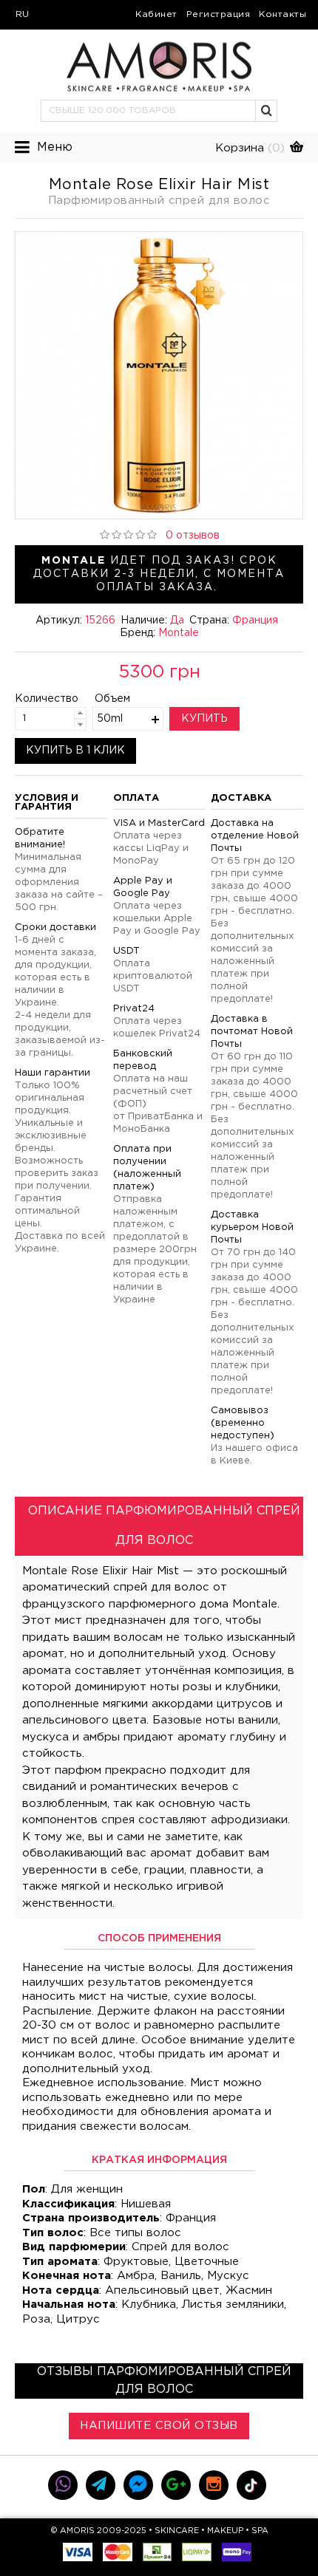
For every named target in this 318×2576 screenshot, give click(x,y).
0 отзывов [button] (193, 536)
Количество (34, 699)
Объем (112, 699)
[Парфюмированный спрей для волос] (159, 375)
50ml (110, 719)
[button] (267, 111)
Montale (179, 633)
